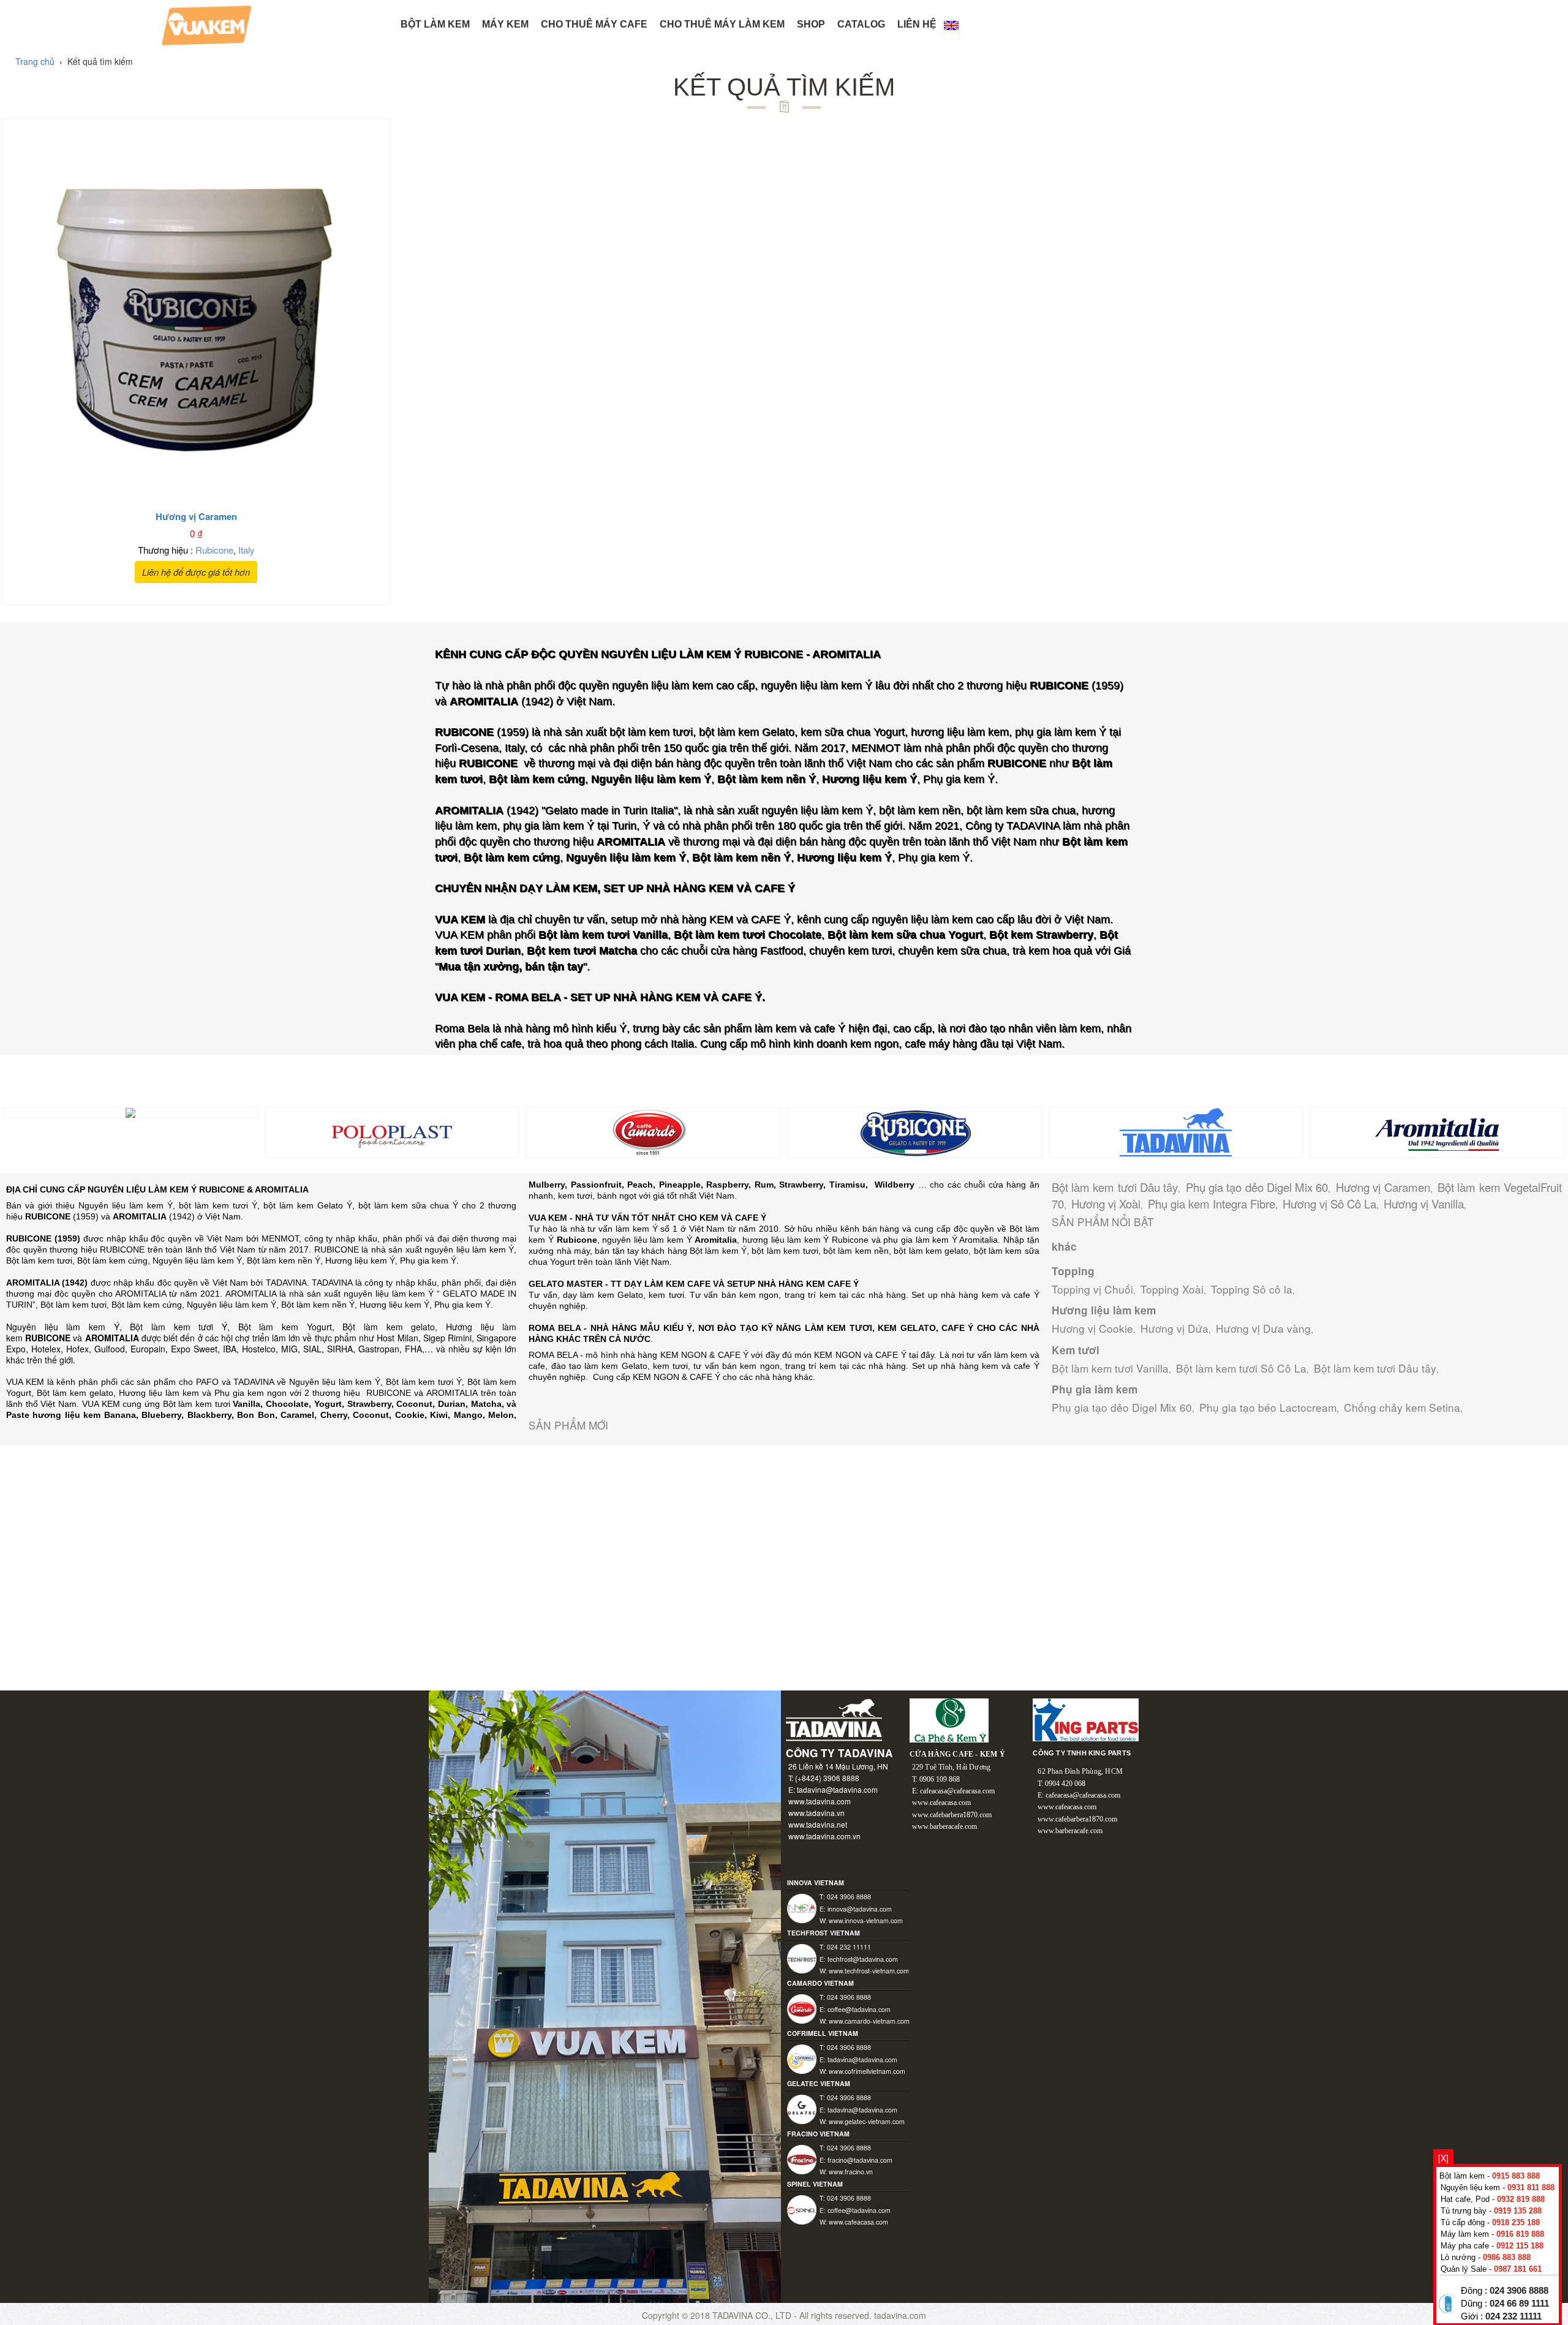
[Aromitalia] (1437, 1131)
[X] (1443, 2158)
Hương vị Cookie (1092, 1328)
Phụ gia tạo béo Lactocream (1268, 1407)
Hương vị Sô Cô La (1329, 1204)
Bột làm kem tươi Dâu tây (1115, 1187)
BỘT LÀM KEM (435, 24)
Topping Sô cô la (1252, 1289)
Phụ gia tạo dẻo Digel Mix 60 (1257, 1187)
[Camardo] (653, 1131)
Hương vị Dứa (1174, 1328)
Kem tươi (1076, 1350)
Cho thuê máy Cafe (594, 24)
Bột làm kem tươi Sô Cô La (1241, 1368)
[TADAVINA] (1176, 1131)
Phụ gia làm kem (1095, 1389)
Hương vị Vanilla (1424, 1204)
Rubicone (214, 550)
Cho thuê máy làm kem (722, 24)
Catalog (861, 24)
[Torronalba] (130, 1112)
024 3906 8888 (1519, 2291)
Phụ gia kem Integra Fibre (1212, 1204)
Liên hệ (917, 24)
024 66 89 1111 (1519, 2304)
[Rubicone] (915, 1131)
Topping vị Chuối (1092, 1289)
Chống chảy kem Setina (1402, 1407)
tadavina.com (900, 2315)
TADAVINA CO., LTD (753, 2315)
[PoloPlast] (392, 1131)
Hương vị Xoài (1106, 1204)
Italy (247, 550)
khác (1064, 1246)
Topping (1073, 1271)
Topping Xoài (1172, 1289)
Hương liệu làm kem (1104, 1310)
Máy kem (505, 24)
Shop (811, 24)
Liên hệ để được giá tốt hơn (196, 572)
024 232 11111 (1513, 2316)
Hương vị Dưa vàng (1263, 1328)
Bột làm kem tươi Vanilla (1110, 1368)
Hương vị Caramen (1383, 1187)
